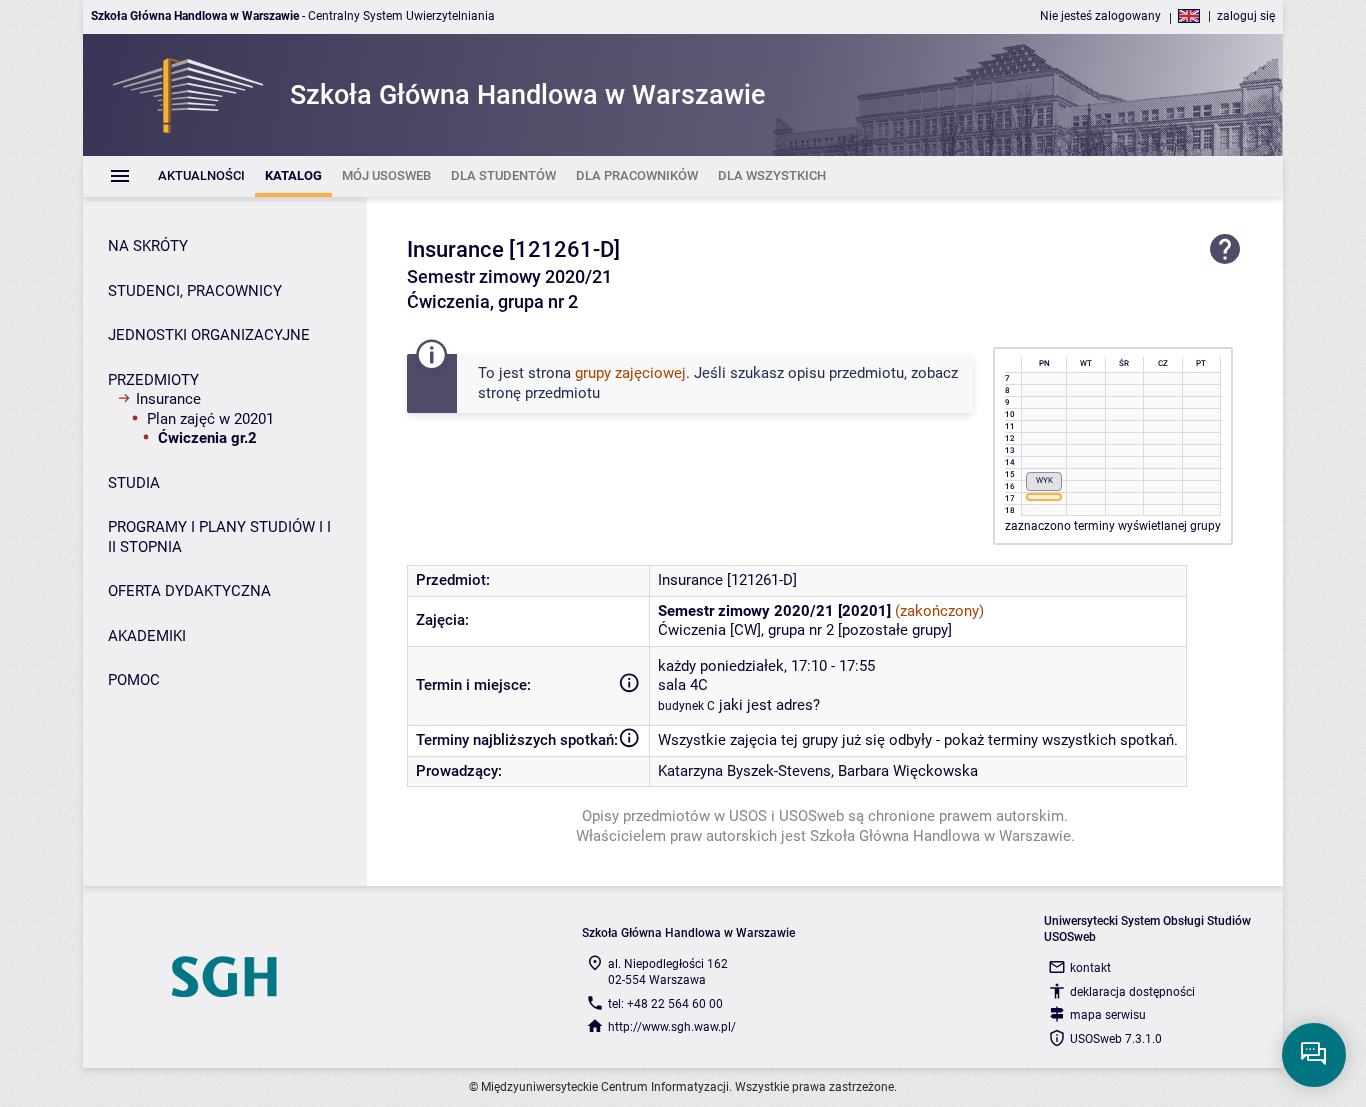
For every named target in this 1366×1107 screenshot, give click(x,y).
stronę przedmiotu (539, 393)
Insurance (168, 399)
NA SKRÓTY (148, 246)
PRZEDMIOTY (153, 380)
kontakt (1090, 968)
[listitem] (201, 176)
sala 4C (683, 685)
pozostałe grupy (895, 630)
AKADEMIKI (147, 636)
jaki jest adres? (769, 705)
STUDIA (134, 483)
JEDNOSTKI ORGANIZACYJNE (209, 335)
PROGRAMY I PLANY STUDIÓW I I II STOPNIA (219, 537)
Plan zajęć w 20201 (210, 419)
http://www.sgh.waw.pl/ (672, 1027)
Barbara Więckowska (908, 771)
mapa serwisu (1108, 1015)
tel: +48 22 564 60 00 (665, 1004)
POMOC (134, 680)
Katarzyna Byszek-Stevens (744, 771)
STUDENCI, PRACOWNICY (195, 291)
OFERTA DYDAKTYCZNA (189, 591)
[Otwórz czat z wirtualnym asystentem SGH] (1314, 1055)
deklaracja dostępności (1132, 992)
